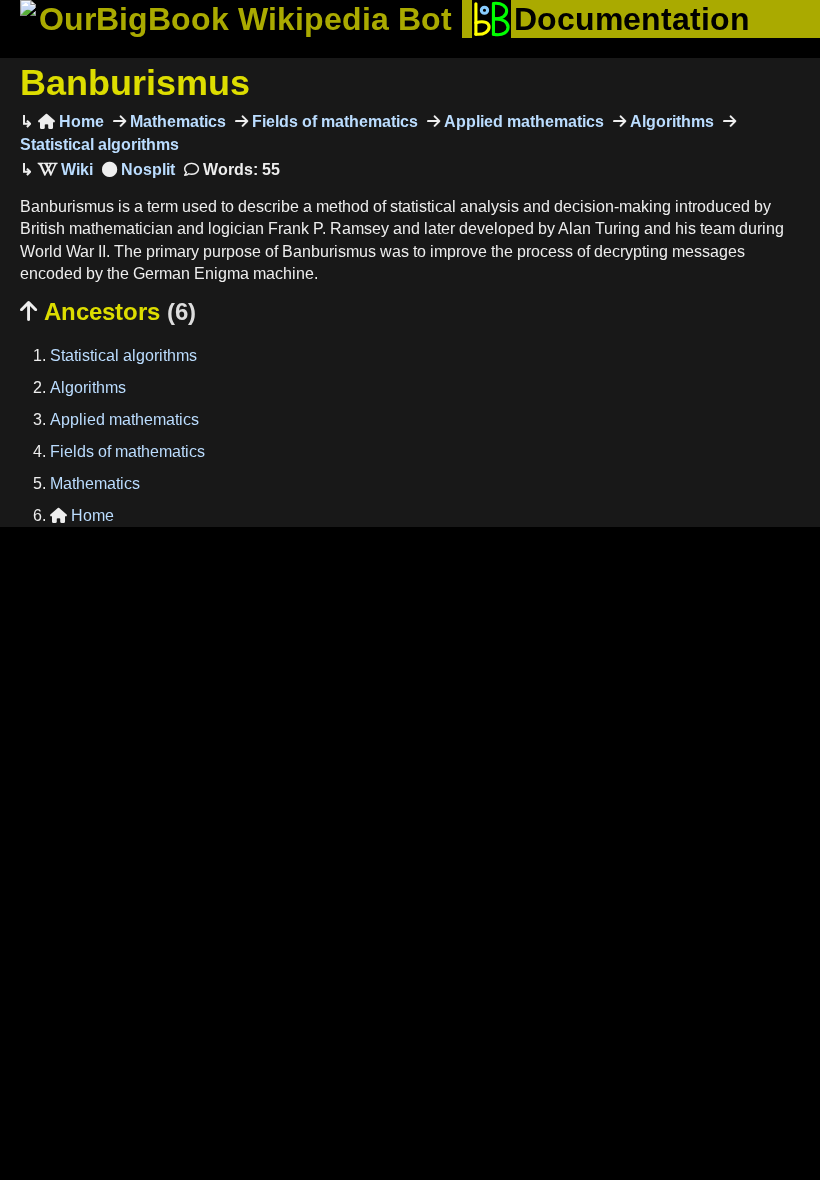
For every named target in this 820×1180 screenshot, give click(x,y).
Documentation (632, 19)
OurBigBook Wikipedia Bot (245, 19)
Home (71, 121)
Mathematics (176, 121)
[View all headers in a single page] (138, 169)
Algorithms (670, 121)
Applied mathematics (522, 121)
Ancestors (108, 311)
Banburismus (135, 82)
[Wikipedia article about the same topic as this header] (65, 169)
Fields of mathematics (333, 121)
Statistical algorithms (123, 355)
